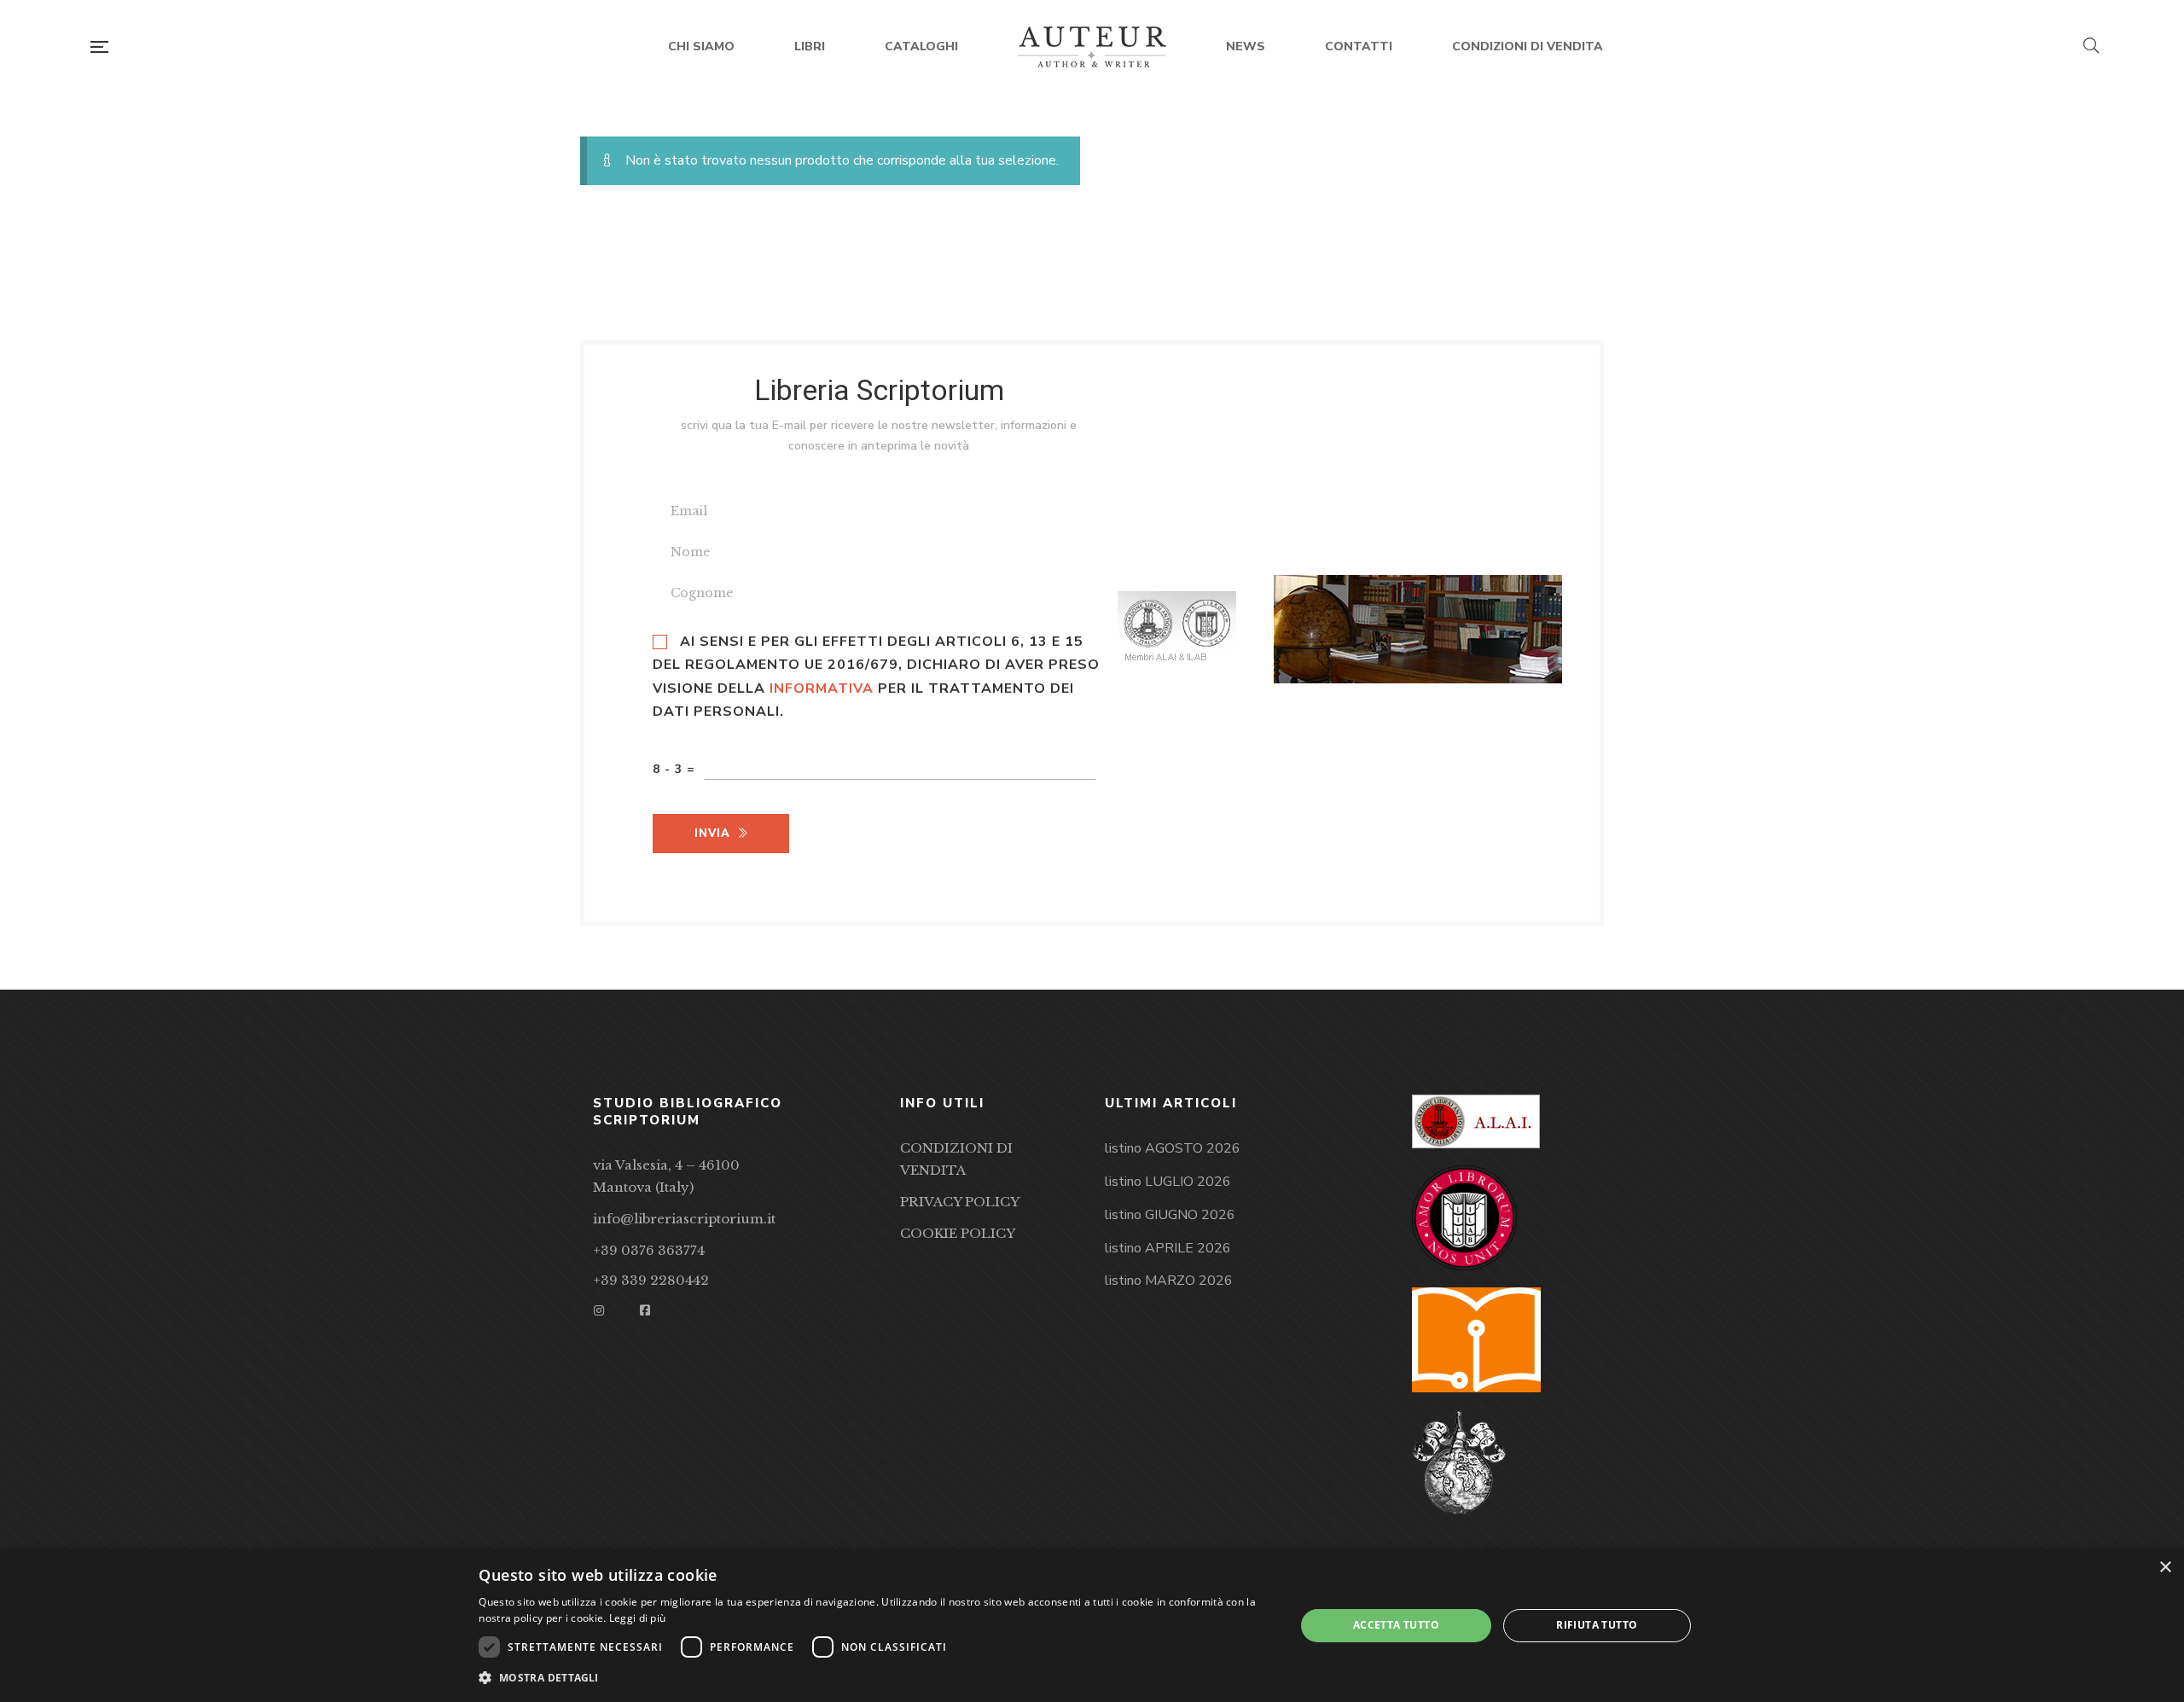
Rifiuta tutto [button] (1597, 1625)
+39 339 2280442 (651, 1280)
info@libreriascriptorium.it (684, 1219)
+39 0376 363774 (649, 1250)
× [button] (2165, 1568)
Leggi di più (638, 1618)
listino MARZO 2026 (1169, 1281)
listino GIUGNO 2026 (1170, 1215)
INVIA (712, 834)
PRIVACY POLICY (960, 1202)
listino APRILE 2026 (1168, 1248)
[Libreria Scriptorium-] (1092, 47)
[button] (874, 1678)
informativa (822, 688)
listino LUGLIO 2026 (1168, 1182)
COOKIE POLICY (958, 1233)
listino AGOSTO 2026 (1173, 1148)
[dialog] (1092, 1626)
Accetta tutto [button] (1396, 1625)
